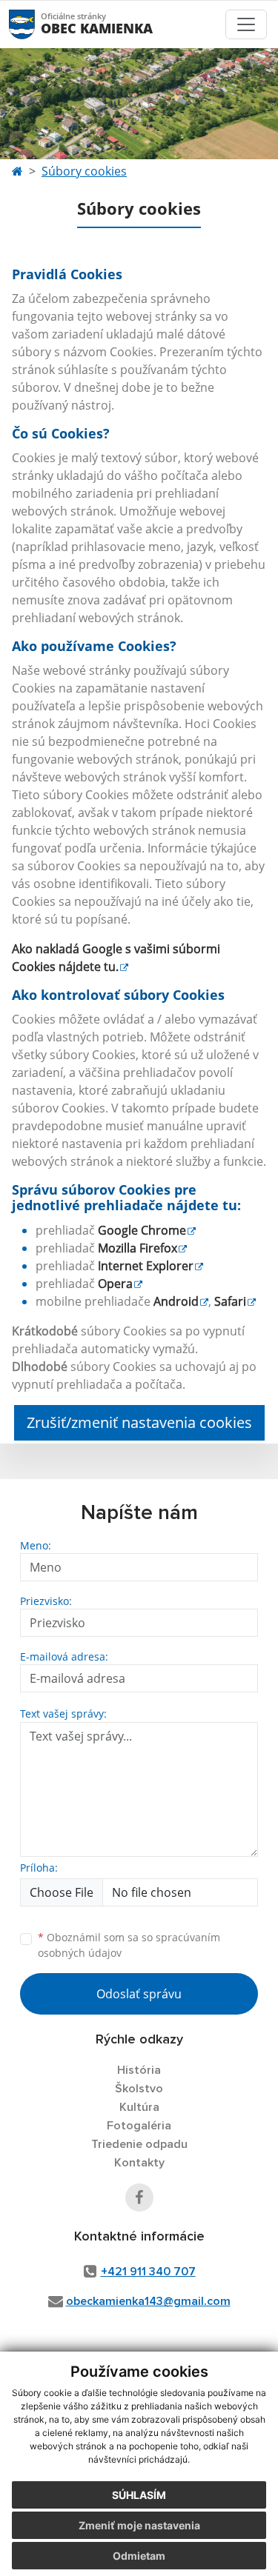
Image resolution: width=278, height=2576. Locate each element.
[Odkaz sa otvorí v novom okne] (139, 2198)
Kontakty (139, 2163)
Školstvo (139, 2089)
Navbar (36, 24)
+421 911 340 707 (148, 2272)
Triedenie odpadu (139, 2144)
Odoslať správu (139, 1994)
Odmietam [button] (139, 2556)
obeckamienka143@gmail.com (148, 2301)
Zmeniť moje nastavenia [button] (139, 2525)
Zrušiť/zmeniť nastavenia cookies (139, 1422)
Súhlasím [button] (139, 2495)
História (139, 2070)
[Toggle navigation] (246, 24)
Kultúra (139, 2107)
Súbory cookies (84, 171)
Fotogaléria (139, 2126)
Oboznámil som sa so (129, 1945)
